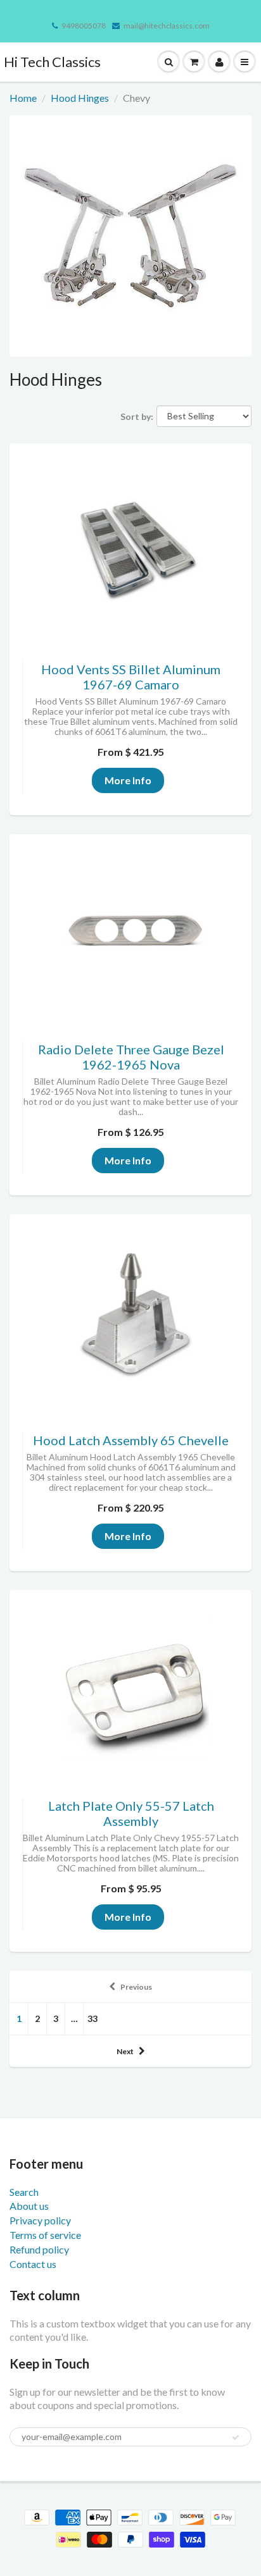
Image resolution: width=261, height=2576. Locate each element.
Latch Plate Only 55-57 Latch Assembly (131, 1813)
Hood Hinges (80, 98)
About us (29, 2206)
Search (24, 2192)
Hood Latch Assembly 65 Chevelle (131, 1440)
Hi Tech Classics (52, 62)
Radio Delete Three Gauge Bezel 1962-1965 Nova (131, 1057)
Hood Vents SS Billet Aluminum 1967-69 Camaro (131, 677)
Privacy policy (40, 2220)
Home (23, 98)
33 (92, 2018)
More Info (128, 780)
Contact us (33, 2264)
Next (125, 2051)
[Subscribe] (236, 2437)
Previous (136, 1987)
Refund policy (39, 2249)
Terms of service (45, 2235)
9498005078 (84, 26)
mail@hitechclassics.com (167, 26)
